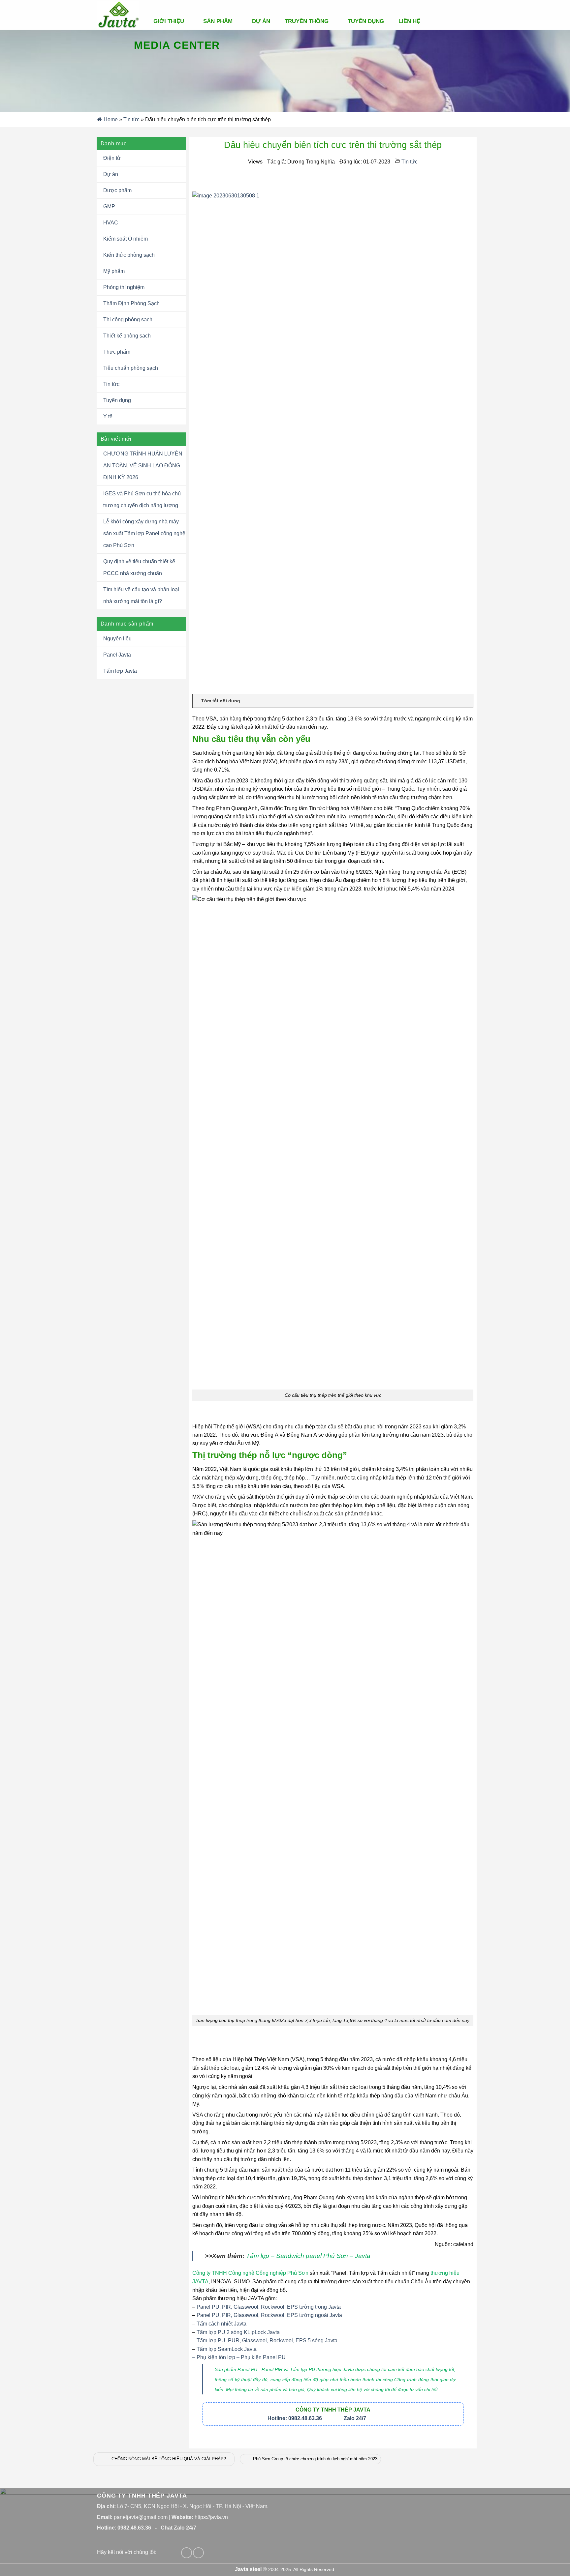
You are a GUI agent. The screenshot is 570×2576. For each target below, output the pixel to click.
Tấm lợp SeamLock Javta (227, 2349)
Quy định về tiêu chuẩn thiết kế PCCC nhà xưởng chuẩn (139, 567)
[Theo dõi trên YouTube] (198, 2553)
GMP (109, 206)
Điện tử (112, 158)
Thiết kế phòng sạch (127, 336)
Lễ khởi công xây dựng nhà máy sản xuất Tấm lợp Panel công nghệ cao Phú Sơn (144, 533)
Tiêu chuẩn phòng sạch (131, 368)
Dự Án (261, 21)
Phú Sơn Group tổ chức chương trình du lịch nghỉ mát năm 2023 (315, 2459)
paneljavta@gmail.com (141, 2517)
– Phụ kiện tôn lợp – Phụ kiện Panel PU (239, 2357)
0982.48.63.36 (134, 2528)
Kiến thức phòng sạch (129, 255)
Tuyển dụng (366, 21)
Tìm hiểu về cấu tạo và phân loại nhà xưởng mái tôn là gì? (141, 595)
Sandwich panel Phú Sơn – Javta (308, 2256)
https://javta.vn (211, 2517)
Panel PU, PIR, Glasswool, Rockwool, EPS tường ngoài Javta (269, 2315)
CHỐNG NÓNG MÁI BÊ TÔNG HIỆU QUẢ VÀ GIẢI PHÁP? (168, 2459)
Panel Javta (117, 655)
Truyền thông (307, 21)
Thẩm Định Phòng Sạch (131, 303)
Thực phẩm (117, 352)
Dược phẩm (117, 190)
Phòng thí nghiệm (124, 287)
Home (111, 119)
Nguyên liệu (117, 639)
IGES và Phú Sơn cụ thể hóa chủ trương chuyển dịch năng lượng (142, 499)
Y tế (108, 416)
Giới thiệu (169, 21)
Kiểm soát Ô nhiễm (126, 239)
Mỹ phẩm (114, 271)
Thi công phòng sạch (128, 320)
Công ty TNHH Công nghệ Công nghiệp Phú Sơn (250, 2273)
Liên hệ (409, 21)
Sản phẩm (218, 21)
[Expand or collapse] (466, 701)
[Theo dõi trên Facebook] (187, 2553)
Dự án (111, 174)
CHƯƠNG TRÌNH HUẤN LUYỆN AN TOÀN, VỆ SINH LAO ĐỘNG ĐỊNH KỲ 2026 (143, 466)
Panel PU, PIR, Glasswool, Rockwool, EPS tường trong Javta (269, 2307)
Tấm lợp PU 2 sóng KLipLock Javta (238, 2332)
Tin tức (131, 119)
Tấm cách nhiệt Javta (222, 2324)
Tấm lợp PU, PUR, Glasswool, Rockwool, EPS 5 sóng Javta (267, 2341)
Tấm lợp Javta (120, 671)
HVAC (111, 223)
